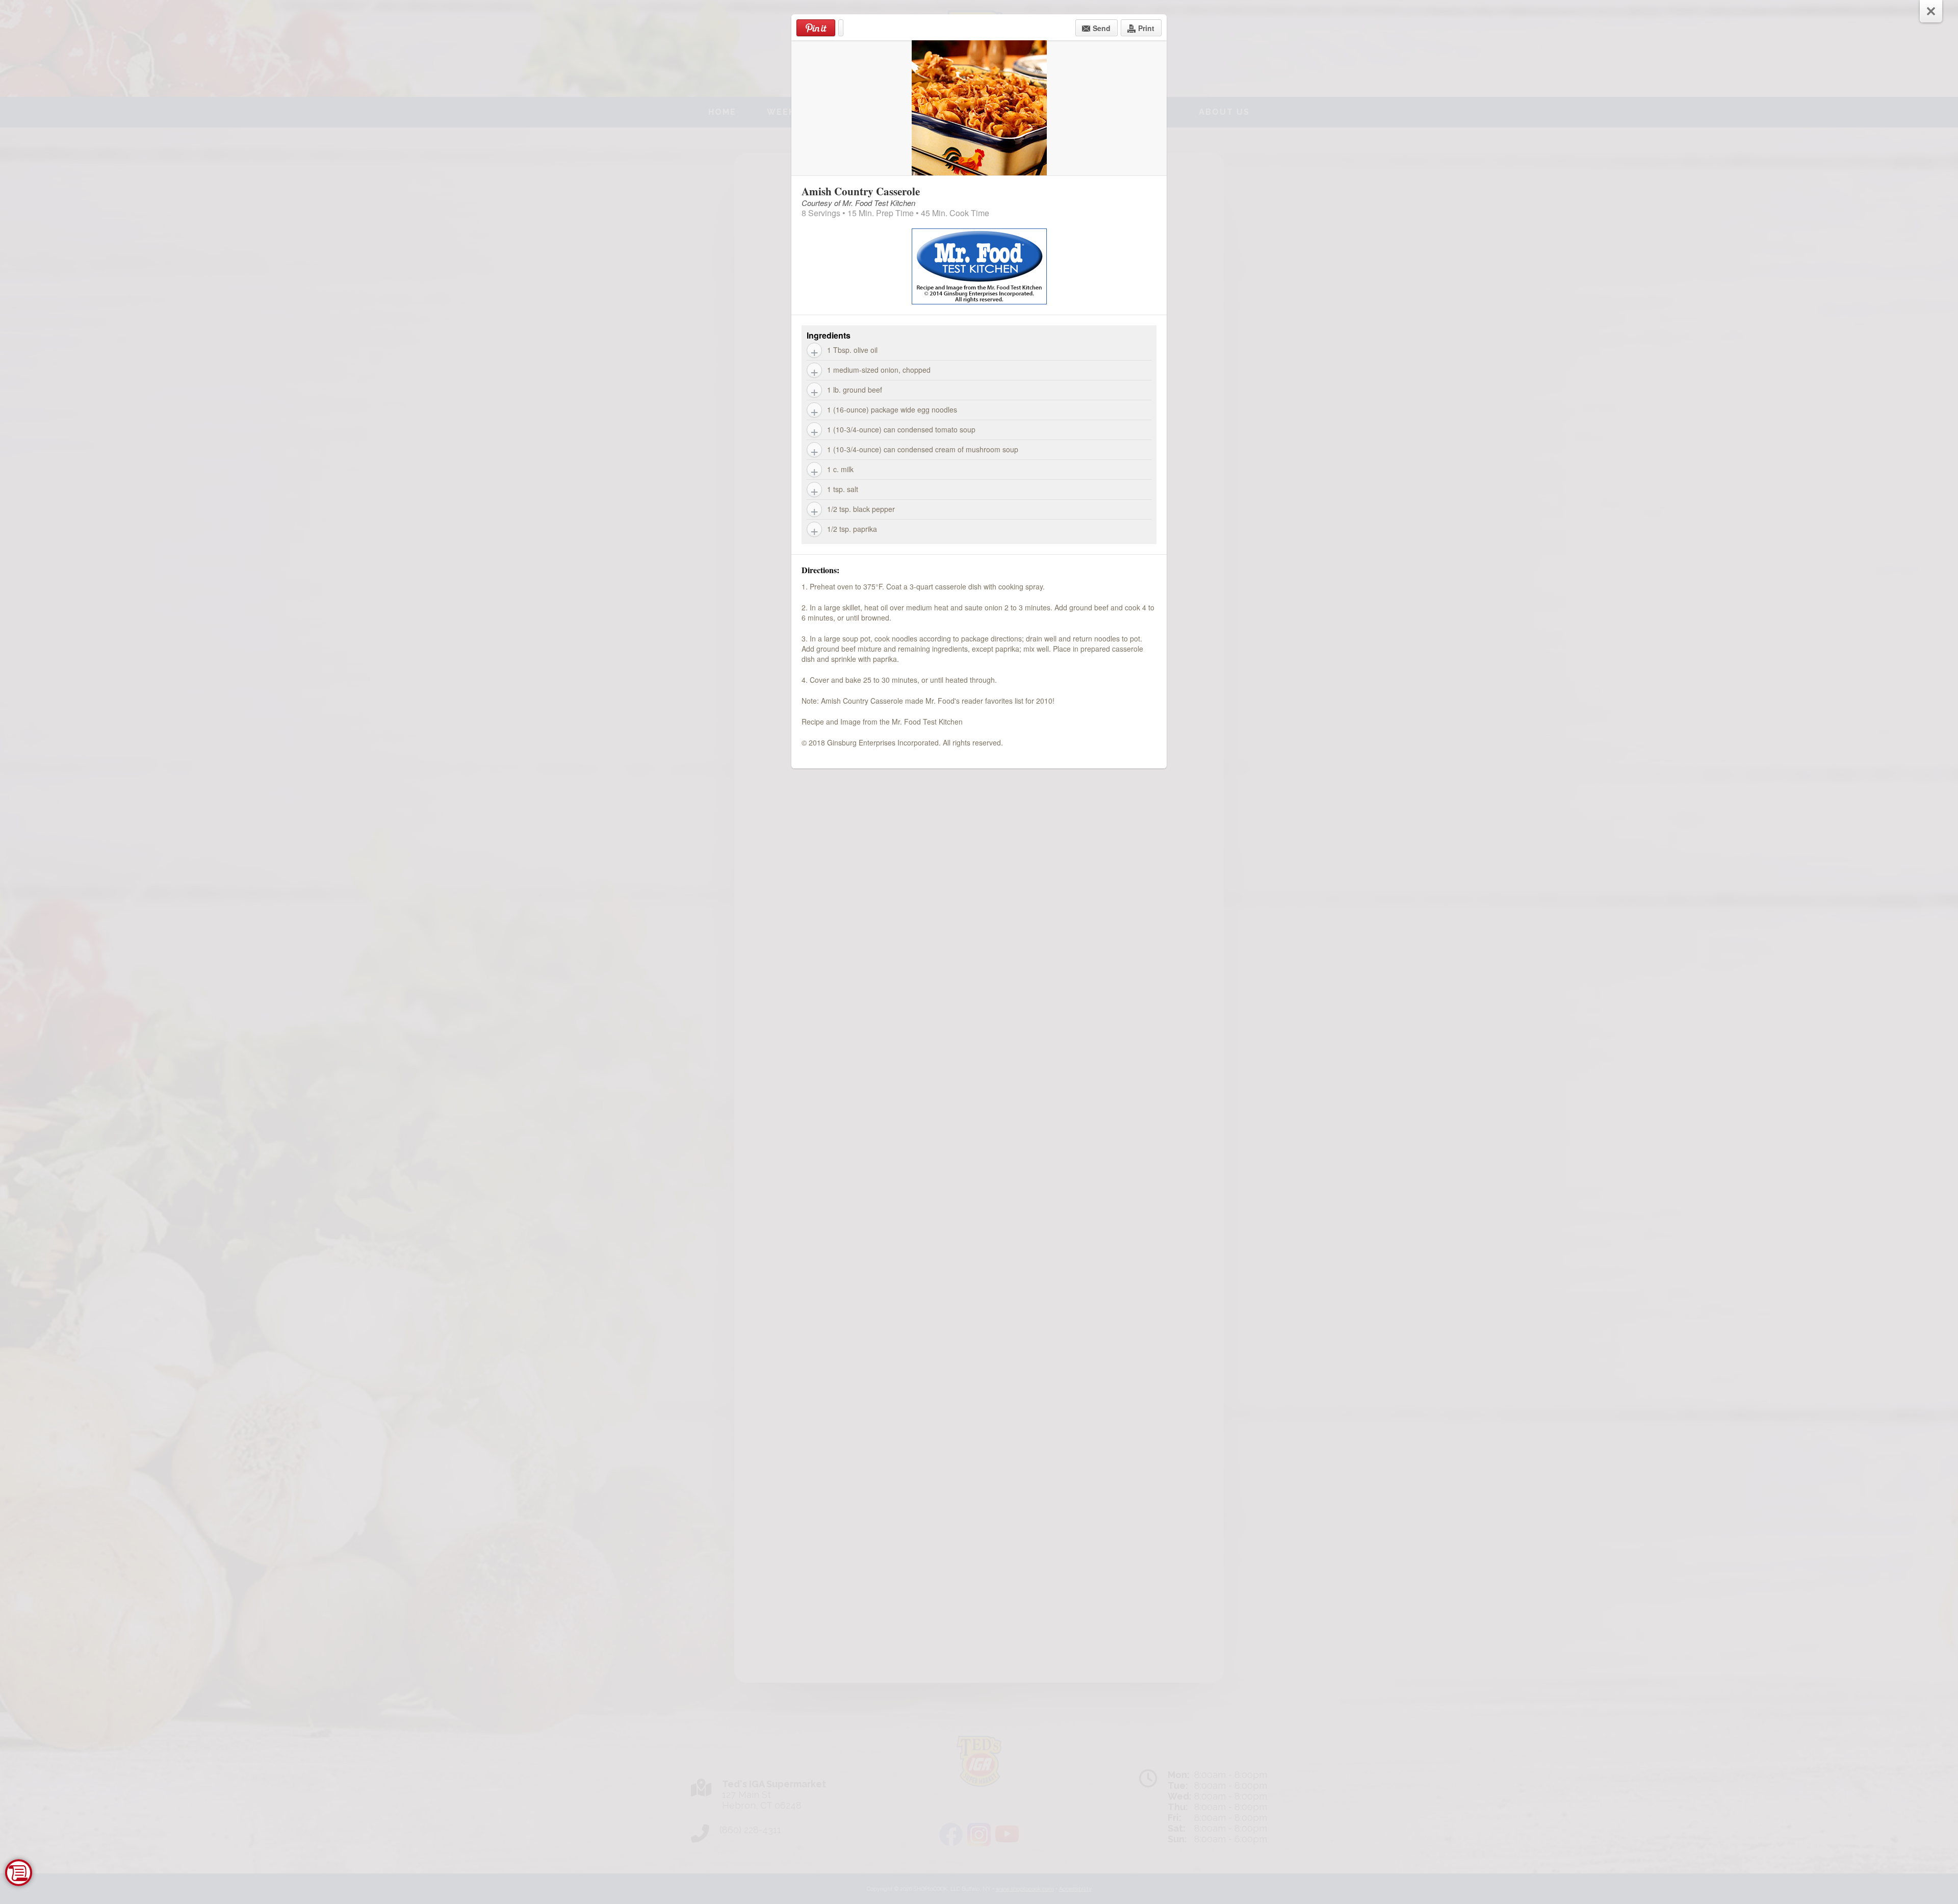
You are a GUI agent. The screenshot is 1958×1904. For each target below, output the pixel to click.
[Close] (1931, 11)
